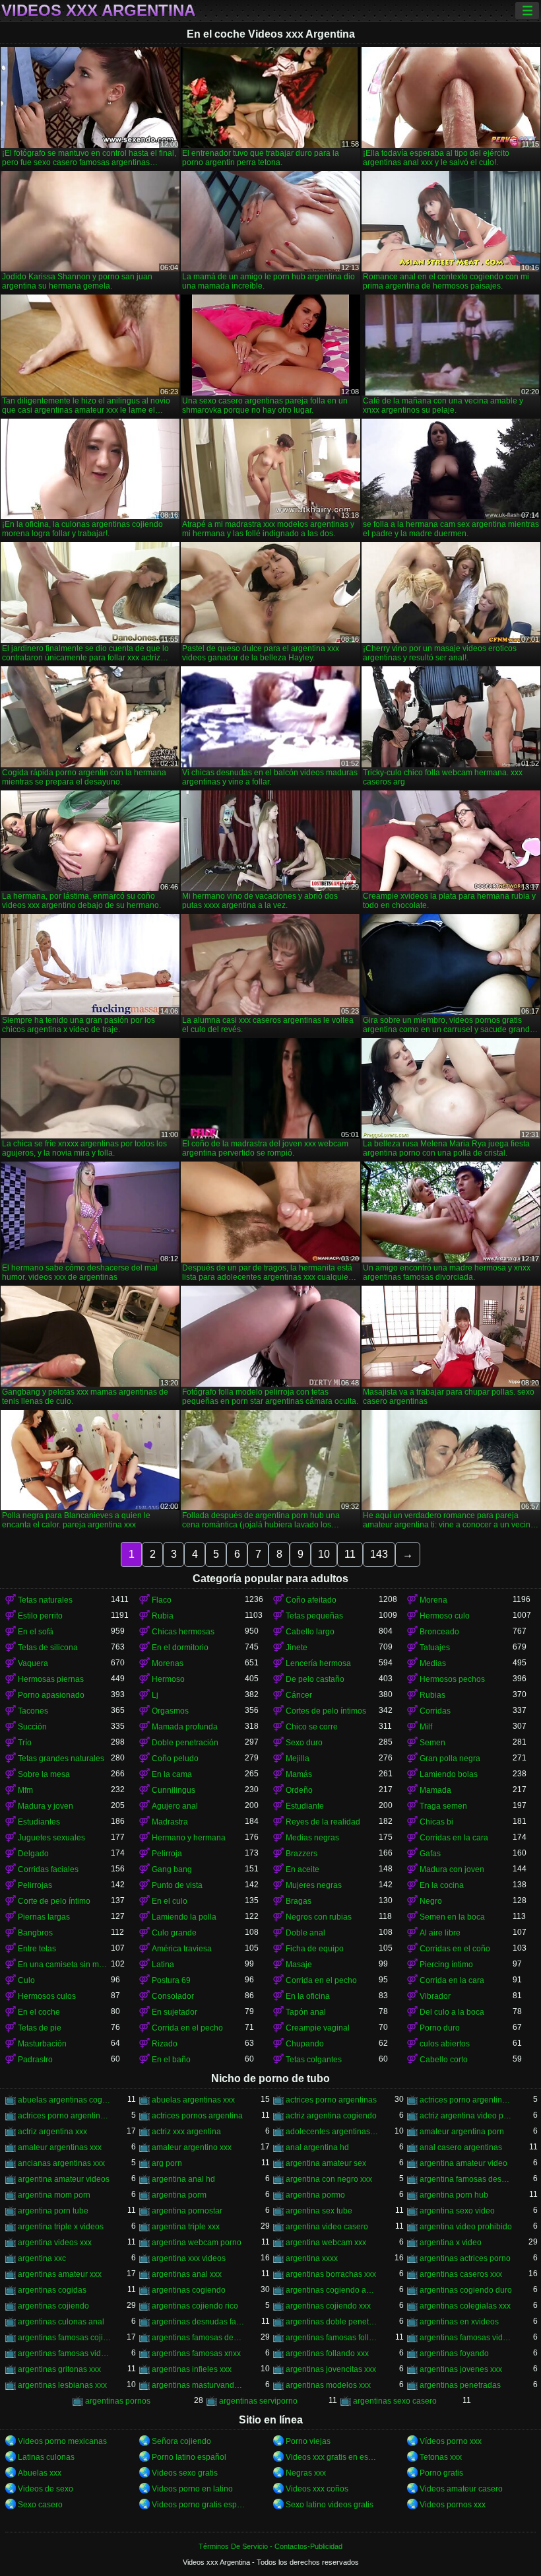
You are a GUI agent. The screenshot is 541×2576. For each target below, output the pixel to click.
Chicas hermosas (183, 1632)
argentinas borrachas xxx (331, 2274)
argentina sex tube (319, 2211)
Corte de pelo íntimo (54, 1901)
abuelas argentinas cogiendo (64, 2100)
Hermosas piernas (51, 1679)
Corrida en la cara (452, 1980)
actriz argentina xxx (52, 2132)
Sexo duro (304, 1743)
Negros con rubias (319, 1917)
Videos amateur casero (461, 2489)
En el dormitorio (180, 1648)
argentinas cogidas (52, 2290)
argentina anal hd (183, 2179)
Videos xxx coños (317, 2489)
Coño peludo (175, 1758)
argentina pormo (315, 2195)
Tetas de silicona (48, 1648)
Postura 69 (171, 1980)
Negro (431, 1901)
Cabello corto (444, 2060)
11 (350, 1554)
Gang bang (172, 1869)
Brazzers (302, 1854)
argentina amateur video (463, 2163)
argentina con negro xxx (329, 2179)
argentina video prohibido (466, 2227)
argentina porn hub (454, 2195)
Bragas (299, 1901)
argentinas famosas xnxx (196, 2353)
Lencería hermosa (318, 1663)
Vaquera (33, 1663)
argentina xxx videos (189, 2258)
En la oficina (308, 1996)
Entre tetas (37, 1949)
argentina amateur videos (64, 2179)
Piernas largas (44, 1917)
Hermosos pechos (452, 1679)
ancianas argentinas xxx (61, 2163)
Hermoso (168, 1679)
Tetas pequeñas (314, 1616)
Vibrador (435, 1996)
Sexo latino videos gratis (330, 2505)
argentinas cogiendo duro (466, 2290)
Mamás (299, 1774)
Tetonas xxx (441, 2457)
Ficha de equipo (315, 1949)
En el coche (39, 2012)
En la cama (172, 1774)
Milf (426, 1727)
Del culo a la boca (452, 2012)
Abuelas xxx (40, 2473)
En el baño (171, 2060)
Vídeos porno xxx (451, 2441)
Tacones (33, 1711)
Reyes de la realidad (323, 1822)
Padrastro (35, 2060)
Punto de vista (177, 1885)
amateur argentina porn (462, 2132)
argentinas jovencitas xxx (331, 2369)
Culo (26, 1980)
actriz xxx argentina (186, 2132)
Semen (432, 1743)
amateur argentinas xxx (60, 2147)
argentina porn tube (53, 2211)
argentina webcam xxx (326, 2243)
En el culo (170, 1901)
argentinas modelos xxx (328, 2385)
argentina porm (179, 2195)
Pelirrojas (35, 1885)
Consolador (173, 1996)
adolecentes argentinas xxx (332, 2132)
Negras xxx (306, 2473)
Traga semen (443, 1806)
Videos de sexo (46, 2489)
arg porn (167, 2163)
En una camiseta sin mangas (64, 1965)
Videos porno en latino (192, 2489)
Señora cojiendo (181, 2441)
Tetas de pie (40, 2028)
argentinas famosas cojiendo (64, 2338)
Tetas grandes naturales (61, 1758)
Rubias (432, 1695)
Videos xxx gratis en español (332, 2457)
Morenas (168, 1663)
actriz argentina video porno (466, 2116)
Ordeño (299, 1790)
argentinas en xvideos (459, 2322)
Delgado (33, 1854)
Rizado (165, 2044)
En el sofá (36, 1632)
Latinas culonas (46, 2457)
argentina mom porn (54, 2195)
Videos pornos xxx (453, 2505)
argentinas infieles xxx (192, 2369)
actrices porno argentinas (331, 2100)
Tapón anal (306, 2012)
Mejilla (298, 1758)
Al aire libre (440, 1933)
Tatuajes (435, 1648)
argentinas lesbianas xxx (62, 2385)
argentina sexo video (457, 2211)
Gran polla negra (450, 1758)
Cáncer (299, 1695)
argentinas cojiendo (53, 2306)
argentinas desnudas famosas (198, 2322)
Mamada (435, 1790)
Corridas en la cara (454, 1838)
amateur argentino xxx (192, 2147)
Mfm (25, 1790)
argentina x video (451, 2243)
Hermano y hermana (189, 1838)
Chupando (305, 2044)
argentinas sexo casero (395, 2401)
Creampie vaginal (318, 2028)
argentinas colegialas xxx (465, 2306)
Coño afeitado (311, 1600)
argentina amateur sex (326, 2163)
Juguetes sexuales (51, 1838)
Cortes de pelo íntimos (326, 1711)
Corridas (435, 1711)
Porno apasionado (51, 1695)
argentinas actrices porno (465, 2258)
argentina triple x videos (61, 2227)
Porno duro (440, 2028)
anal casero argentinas (461, 2147)
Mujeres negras (314, 1885)
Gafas (430, 1854)
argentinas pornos (118, 2401)
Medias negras (312, 1838)
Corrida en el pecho (321, 1980)
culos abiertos (445, 2044)
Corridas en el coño (455, 1949)
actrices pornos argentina (197, 2116)
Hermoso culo (445, 1616)
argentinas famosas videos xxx (64, 2353)
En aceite (302, 1869)
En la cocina (442, 1885)
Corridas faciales (48, 1869)
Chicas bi (436, 1822)
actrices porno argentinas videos (64, 2116)
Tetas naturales (45, 1600)
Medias (433, 1663)
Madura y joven (46, 1806)
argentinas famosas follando (332, 2338)
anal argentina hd (317, 2147)
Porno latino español (189, 2457)
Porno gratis (441, 2473)
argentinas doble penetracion (332, 2322)
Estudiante (305, 1806)
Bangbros (35, 1933)
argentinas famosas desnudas (198, 2338)
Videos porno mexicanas (62, 2441)
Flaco (162, 1600)
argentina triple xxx (186, 2227)
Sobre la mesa (44, 1774)
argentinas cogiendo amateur (332, 2290)
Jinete (297, 1648)
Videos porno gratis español (198, 2505)
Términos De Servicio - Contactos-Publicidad (270, 2546)
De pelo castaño (315, 1679)
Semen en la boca (452, 1917)
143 (379, 1554)
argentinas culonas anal (61, 2322)
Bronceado (439, 1632)
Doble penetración (185, 1743)
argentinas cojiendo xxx (328, 2306)
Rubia (163, 1616)
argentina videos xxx (55, 2243)
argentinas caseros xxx (461, 2274)
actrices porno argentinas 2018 (466, 2100)
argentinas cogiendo (189, 2290)
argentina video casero (327, 2227)
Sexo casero (40, 2505)
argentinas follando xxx (327, 2353)
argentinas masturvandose (198, 2385)
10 (324, 1554)
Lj (155, 1695)
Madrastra (170, 1822)
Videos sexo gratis (185, 2473)
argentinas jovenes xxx (461, 2369)
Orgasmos (170, 1711)
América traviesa (182, 1949)
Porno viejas (308, 2441)
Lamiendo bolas (449, 1774)
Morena (433, 1600)
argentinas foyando (454, 2353)
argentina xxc (42, 2258)
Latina (163, 1965)
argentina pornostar (187, 2211)
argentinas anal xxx (187, 2274)
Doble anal (305, 1933)
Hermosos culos (47, 1996)
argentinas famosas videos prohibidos (466, 2338)
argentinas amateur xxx (60, 2274)
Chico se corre (312, 1727)
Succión (32, 1727)
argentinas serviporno (258, 2401)
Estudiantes (39, 1822)
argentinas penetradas (460, 2385)
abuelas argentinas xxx (193, 2100)
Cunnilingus (174, 1790)
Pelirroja (167, 1854)
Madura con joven (452, 1869)
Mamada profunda (185, 1727)
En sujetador (175, 2012)
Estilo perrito (40, 1616)
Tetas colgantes (314, 2060)
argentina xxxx (312, 2258)
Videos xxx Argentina (98, 11)
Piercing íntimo (446, 1965)
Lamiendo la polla (184, 1917)
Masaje (299, 1965)
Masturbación (42, 2044)
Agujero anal (175, 1806)
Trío (25, 1743)
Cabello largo (310, 1632)
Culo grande (174, 1933)
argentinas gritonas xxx (59, 2369)
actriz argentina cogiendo (331, 2116)
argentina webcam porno (197, 2243)
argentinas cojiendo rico (195, 2306)
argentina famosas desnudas (466, 2179)
